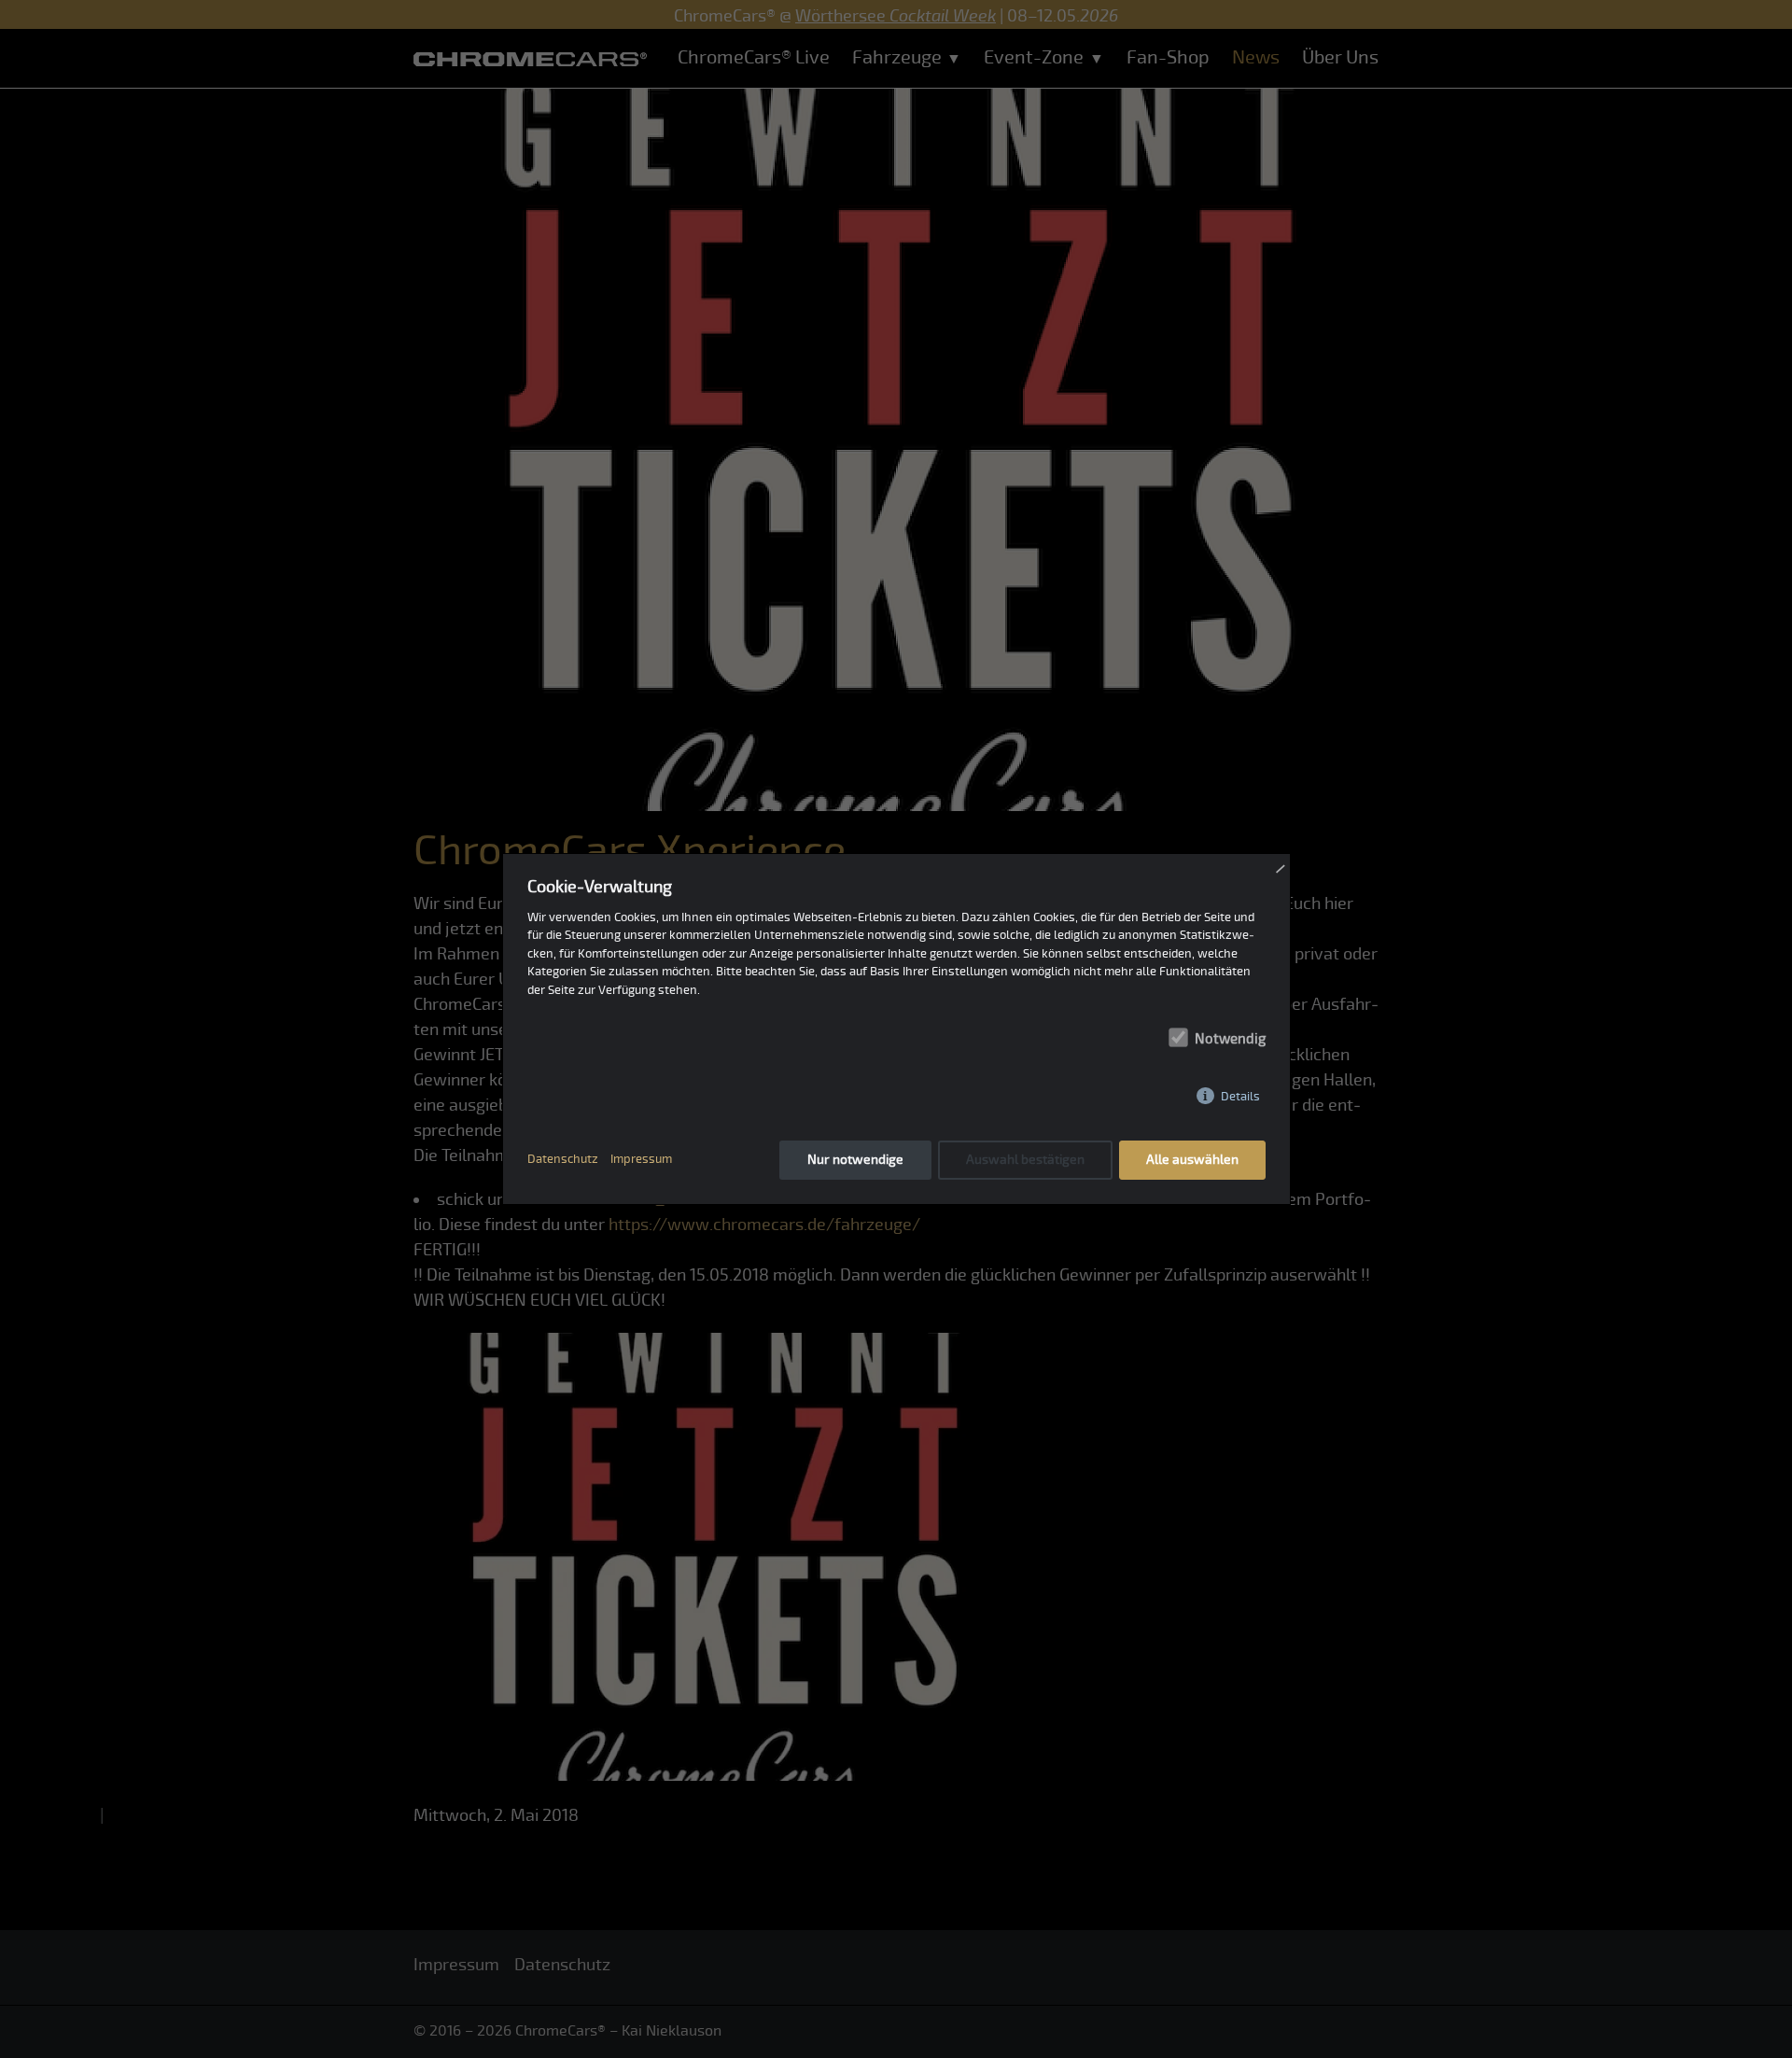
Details (1240, 1096)
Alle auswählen (1192, 1160)
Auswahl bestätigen (1025, 1160)
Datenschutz (563, 1159)
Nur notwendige (855, 1160)
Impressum (641, 1159)
